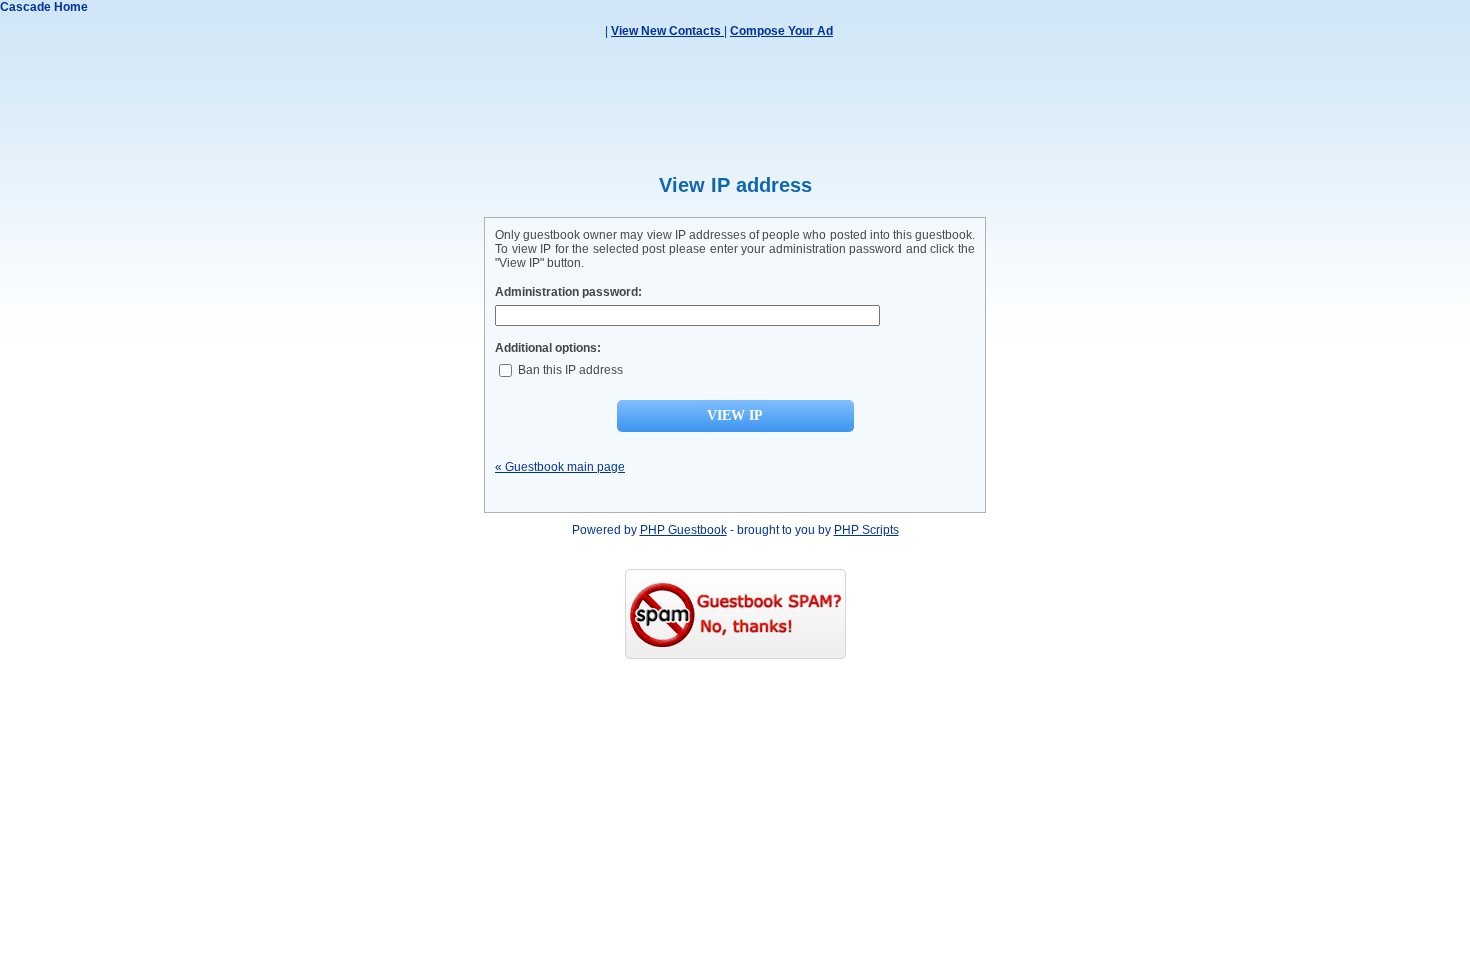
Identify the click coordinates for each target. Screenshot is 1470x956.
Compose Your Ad (781, 31)
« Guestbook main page (560, 467)
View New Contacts (667, 31)
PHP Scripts (866, 530)
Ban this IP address (569, 370)
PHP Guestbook (683, 530)
